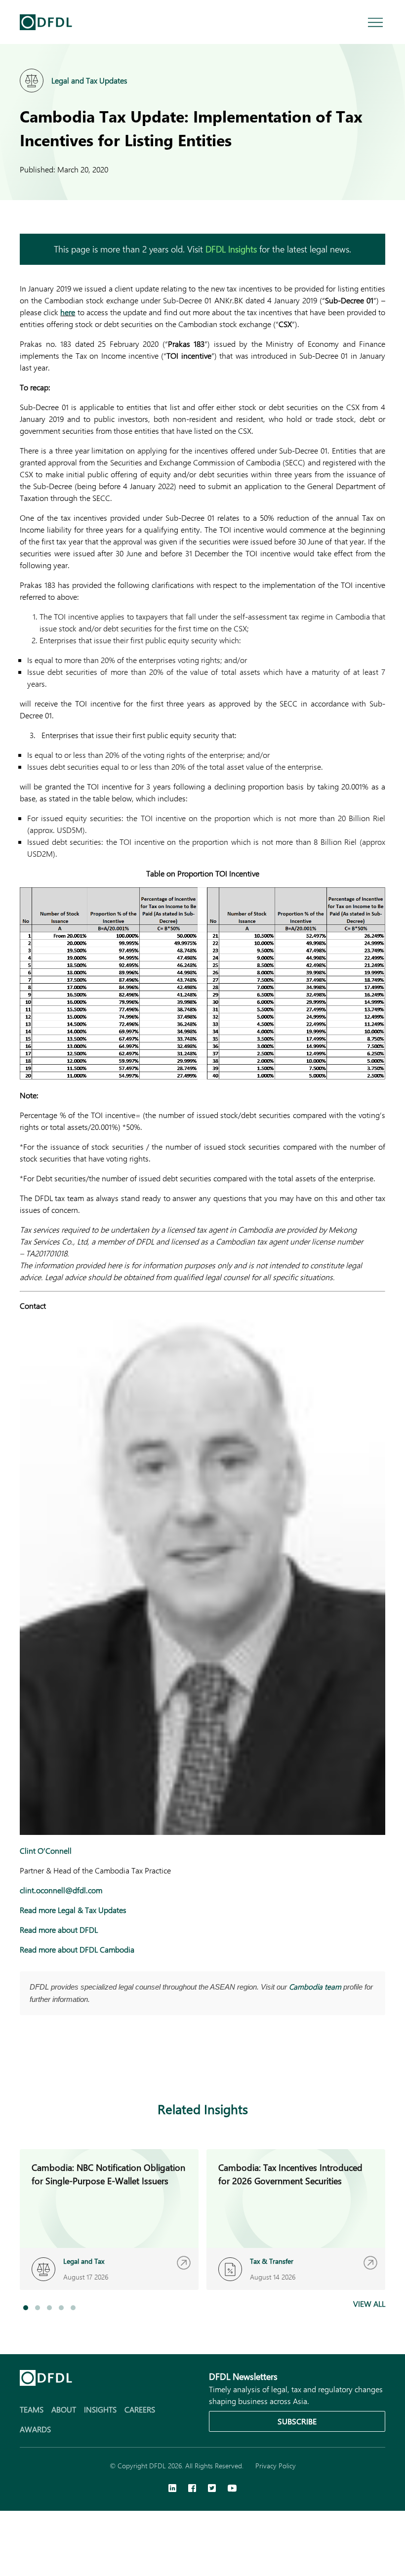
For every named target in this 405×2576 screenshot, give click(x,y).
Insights (100, 2409)
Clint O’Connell (46, 1850)
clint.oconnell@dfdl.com (61, 1890)
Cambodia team (315, 1987)
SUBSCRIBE (297, 2421)
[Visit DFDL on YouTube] (232, 2489)
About (64, 2409)
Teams (32, 2409)
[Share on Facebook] (45, 2063)
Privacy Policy (276, 2466)
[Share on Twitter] (65, 2063)
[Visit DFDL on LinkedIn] (172, 2489)
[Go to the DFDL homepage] (46, 22)
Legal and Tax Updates (89, 80)
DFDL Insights (231, 249)
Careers (140, 2409)
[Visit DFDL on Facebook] (192, 2489)
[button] (26, 2308)
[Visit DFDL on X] (212, 2489)
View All (369, 2304)
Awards (35, 2429)
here (68, 312)
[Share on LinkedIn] (26, 2063)
